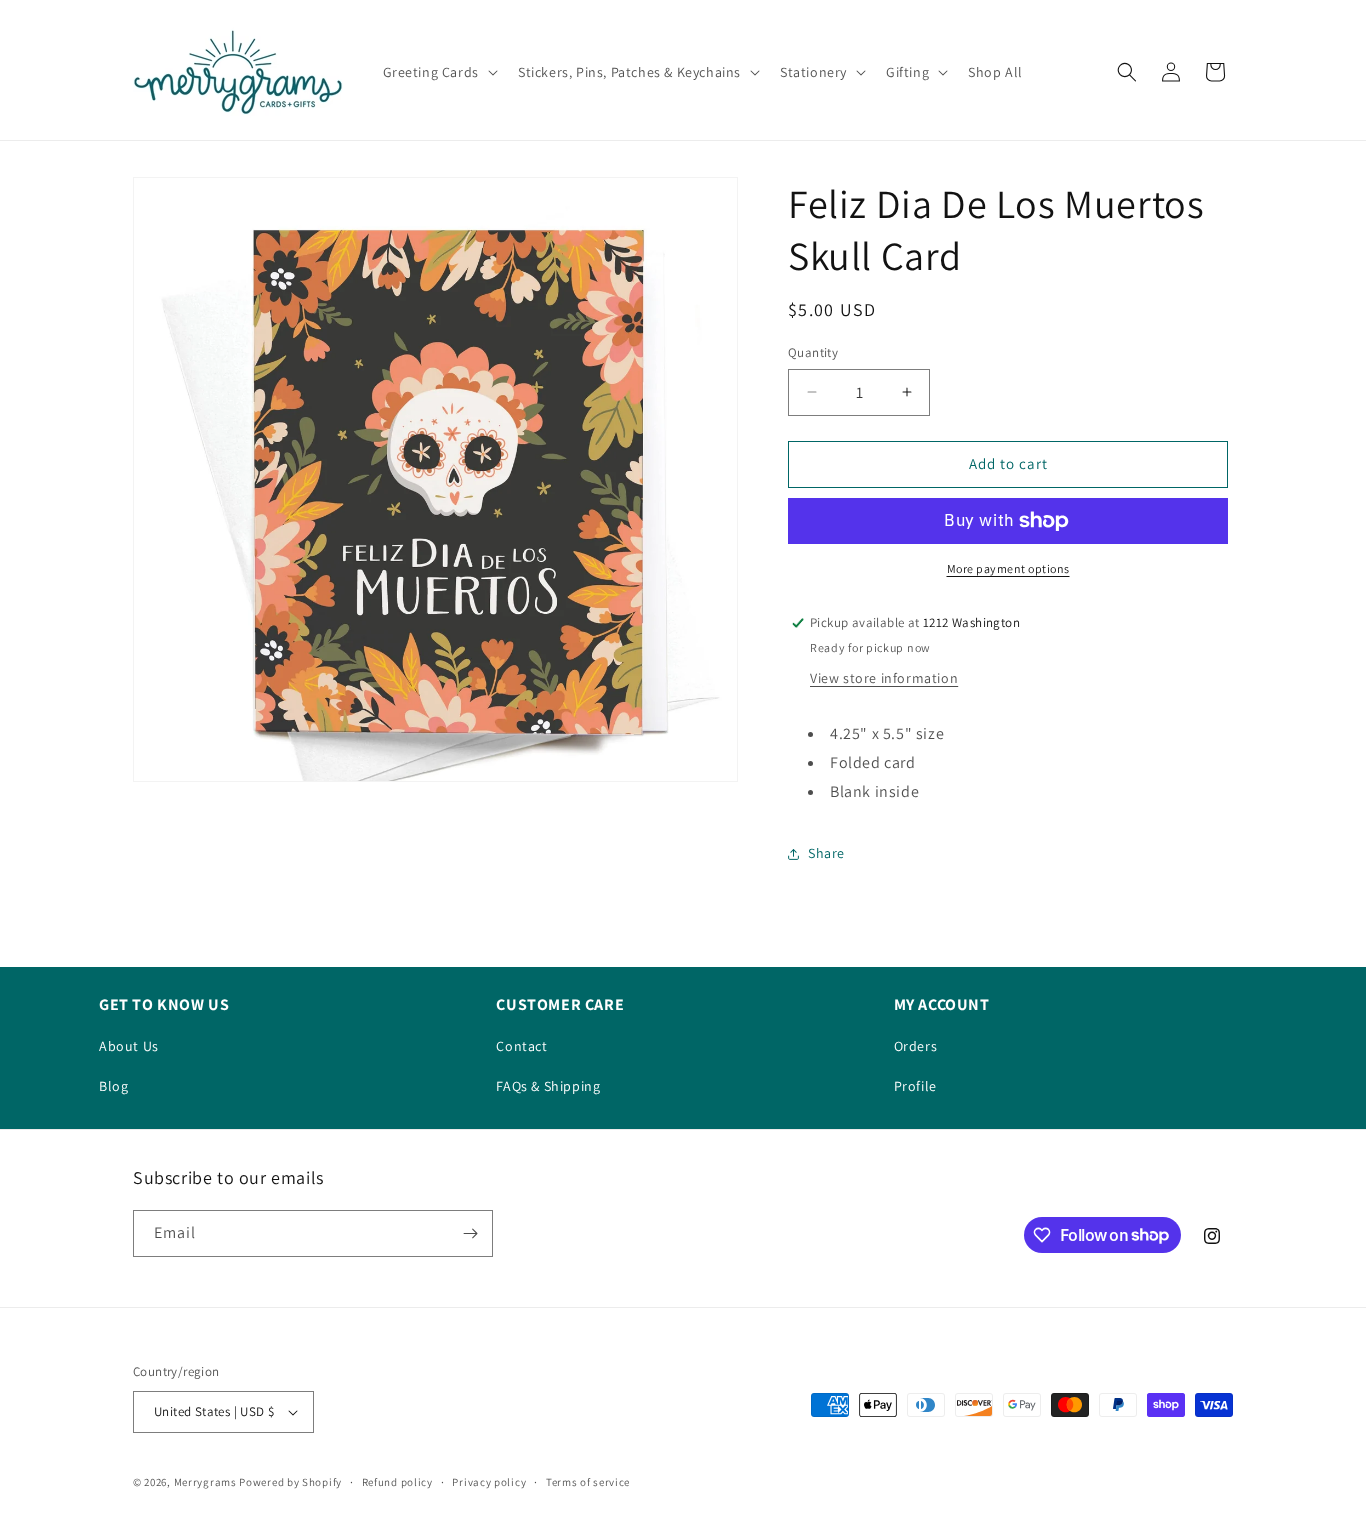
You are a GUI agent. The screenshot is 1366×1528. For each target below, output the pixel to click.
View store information (884, 678)
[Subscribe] (470, 1233)
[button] (438, 72)
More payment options (1008, 568)
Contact (521, 1046)
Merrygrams (205, 1482)
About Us (129, 1046)
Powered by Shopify (290, 1482)
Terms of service (588, 1482)
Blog (113, 1086)
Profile (915, 1086)
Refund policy (397, 1482)
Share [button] (826, 853)
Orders (916, 1046)
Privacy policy (489, 1482)
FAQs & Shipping (548, 1086)
